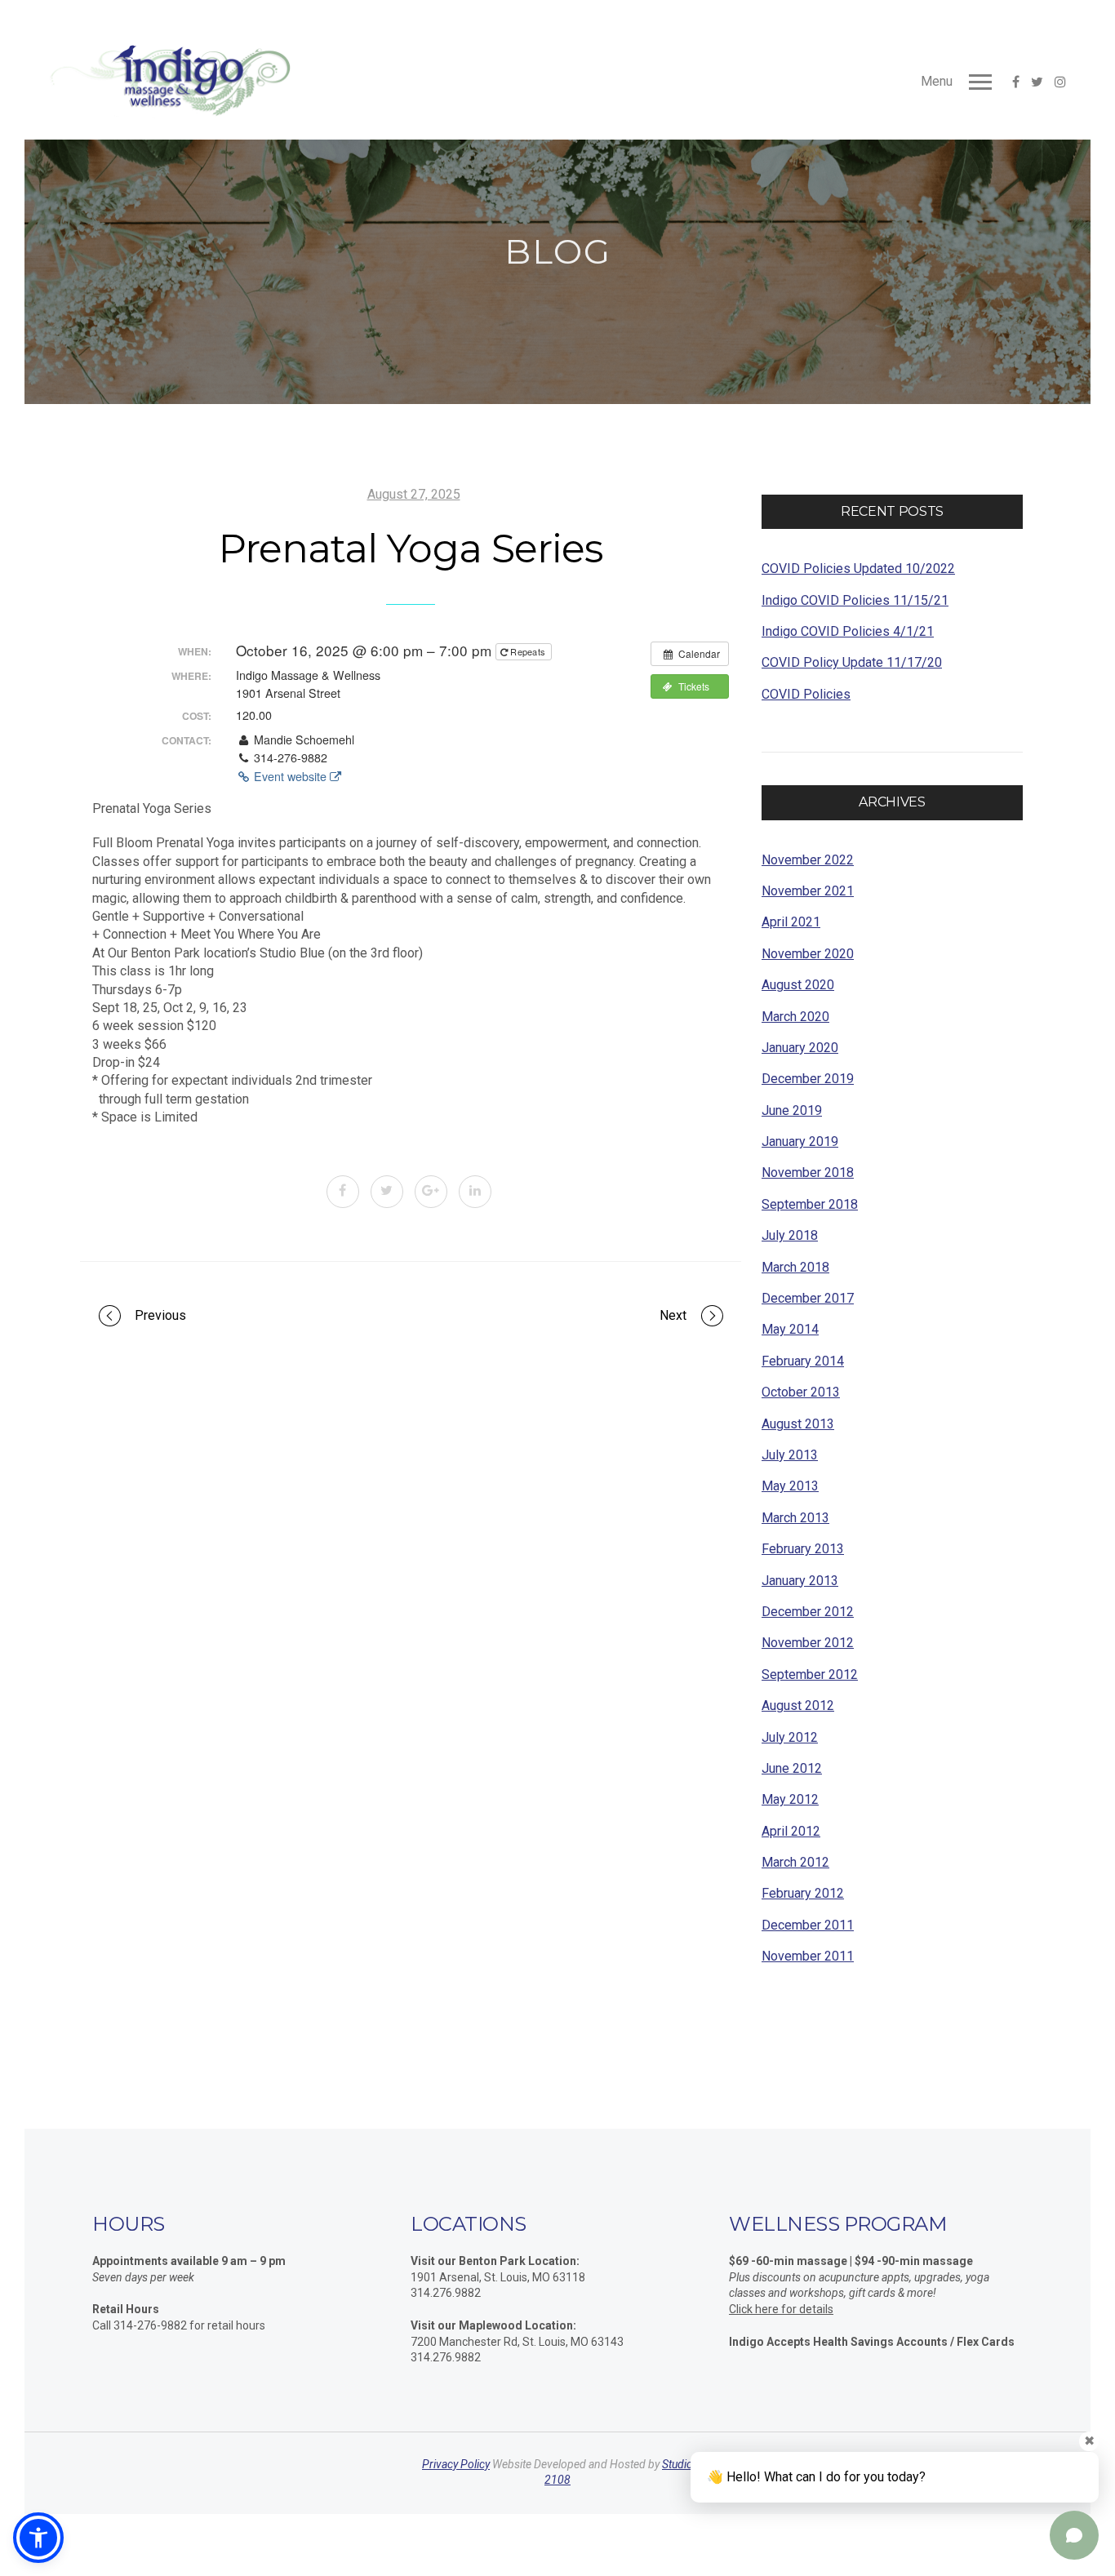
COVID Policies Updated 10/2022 (858, 568)
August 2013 (798, 1424)
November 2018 (808, 1173)
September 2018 (810, 1204)
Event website (290, 776)
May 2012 (790, 1799)
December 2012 (808, 1612)
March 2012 (795, 1862)
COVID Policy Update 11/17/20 (852, 662)
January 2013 (800, 1581)
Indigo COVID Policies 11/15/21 (855, 600)
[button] (38, 2538)
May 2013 (790, 1486)
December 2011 (808, 1925)
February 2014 (803, 1361)
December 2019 (808, 1079)
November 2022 (808, 860)
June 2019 (792, 1110)
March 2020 (795, 1017)
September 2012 (810, 1674)
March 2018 (795, 1267)
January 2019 (800, 1141)
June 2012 (792, 1768)
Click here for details (781, 2309)
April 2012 (791, 1831)
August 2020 (798, 985)
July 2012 (790, 1737)
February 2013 (803, 1549)
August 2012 (798, 1705)
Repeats (528, 651)
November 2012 (808, 1643)
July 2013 (790, 1455)
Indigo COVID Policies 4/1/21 (848, 631)
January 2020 (800, 1048)
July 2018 (790, 1235)
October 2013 (801, 1392)
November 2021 (808, 891)
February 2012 (803, 1893)
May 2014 (790, 1329)
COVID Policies (806, 694)
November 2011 (808, 1956)
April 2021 (791, 922)
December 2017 (808, 1298)
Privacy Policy (456, 2464)
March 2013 (795, 1518)
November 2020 (808, 954)
